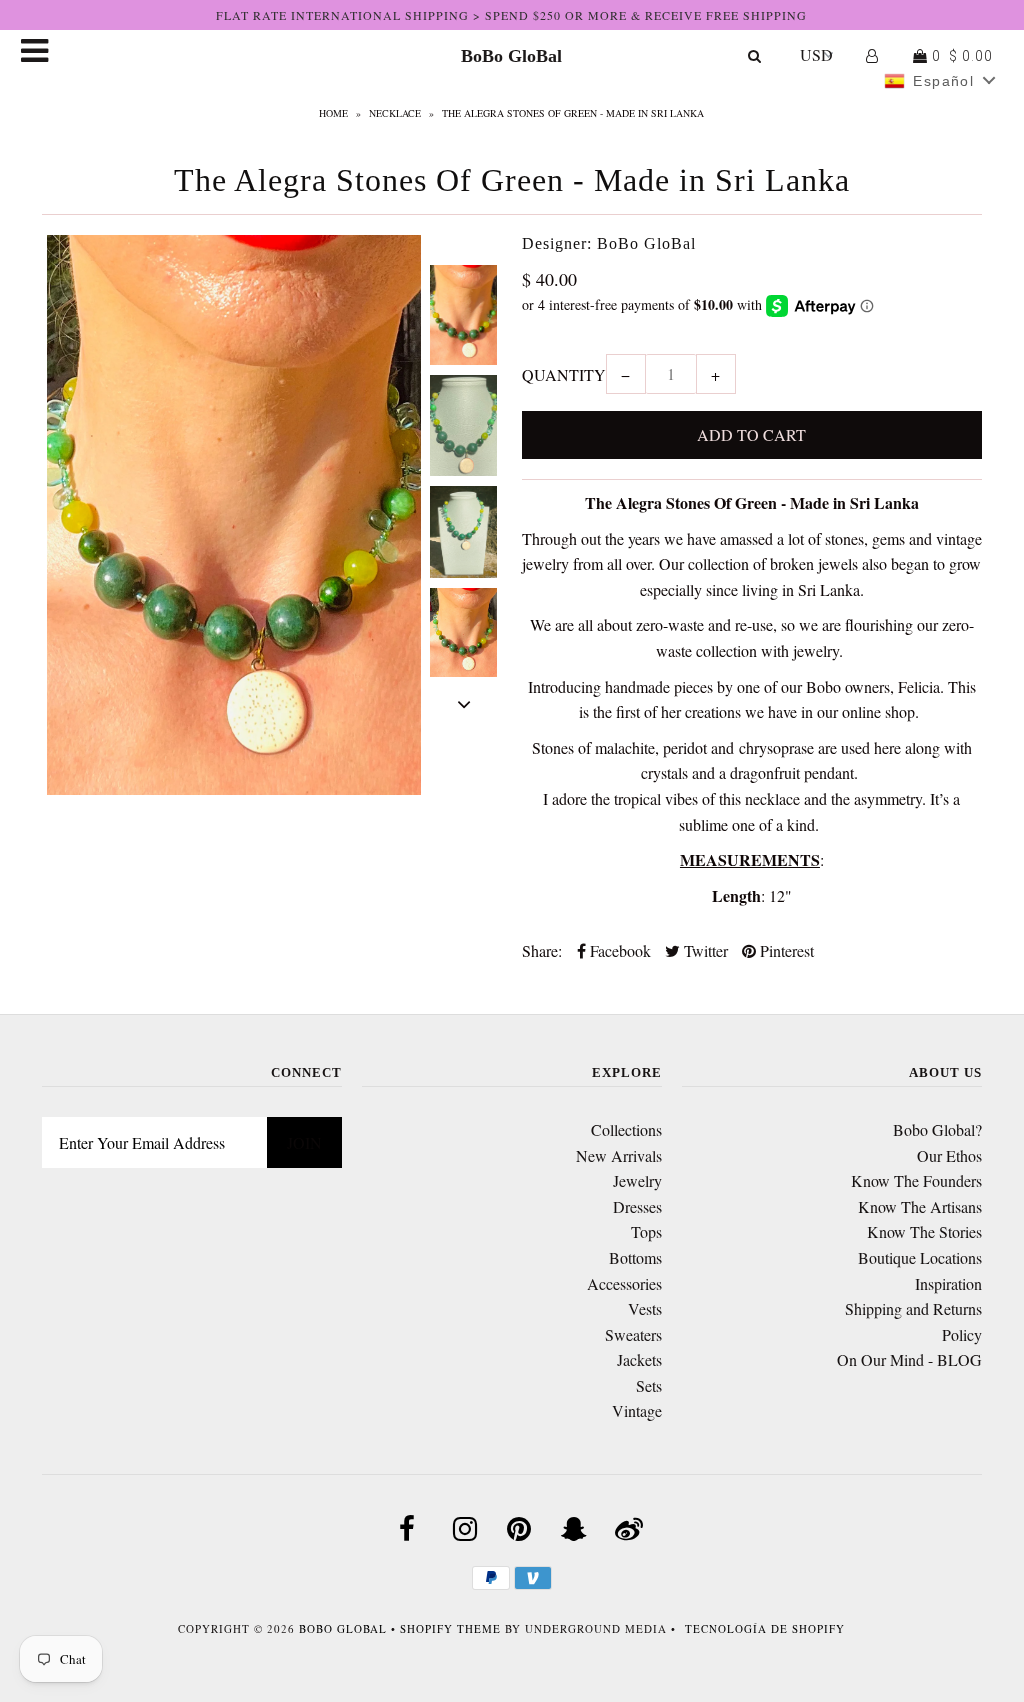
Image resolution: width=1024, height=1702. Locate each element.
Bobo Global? (937, 1129)
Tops (646, 1231)
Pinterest (785, 950)
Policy (962, 1334)
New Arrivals (619, 1155)
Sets (649, 1385)
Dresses (637, 1206)
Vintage (637, 1410)
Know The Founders (916, 1180)
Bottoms (635, 1257)
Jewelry (637, 1180)
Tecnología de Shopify (765, 1628)
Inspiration (948, 1283)
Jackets (639, 1359)
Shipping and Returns (913, 1308)
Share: (542, 950)
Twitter (704, 950)
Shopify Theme (450, 1628)
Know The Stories (924, 1231)
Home (333, 113)
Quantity (564, 374)
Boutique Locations (920, 1257)
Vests (645, 1308)
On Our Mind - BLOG (909, 1359)
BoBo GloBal (511, 56)
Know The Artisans (920, 1206)
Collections (626, 1129)
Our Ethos (949, 1155)
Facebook (618, 950)
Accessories (624, 1283)
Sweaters (633, 1334)
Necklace (395, 113)
